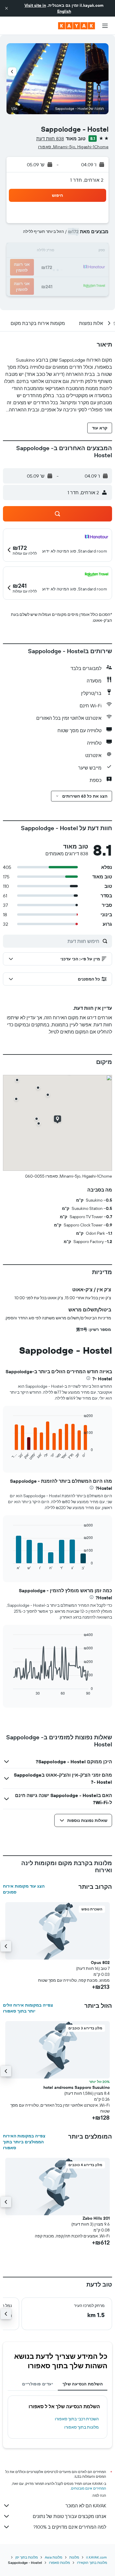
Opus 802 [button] (100, 1962)
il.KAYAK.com (96, 2557)
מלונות (74, 2557)
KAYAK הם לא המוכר (86, 2506)
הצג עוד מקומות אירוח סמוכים (24, 1889)
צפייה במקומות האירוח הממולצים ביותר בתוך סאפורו (24, 2142)
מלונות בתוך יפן (27, 2557)
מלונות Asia (54, 2557)
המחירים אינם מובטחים (89, 2488)
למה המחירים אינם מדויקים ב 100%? (70, 2527)
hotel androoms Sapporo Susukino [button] (77, 2087)
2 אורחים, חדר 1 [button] (87, 180)
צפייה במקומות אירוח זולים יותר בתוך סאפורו (28, 2008)
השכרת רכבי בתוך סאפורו (77, 2419)
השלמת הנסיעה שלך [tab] (83, 2384)
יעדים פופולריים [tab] (38, 2384)
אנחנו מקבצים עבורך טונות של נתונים (69, 2516)
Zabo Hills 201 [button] (96, 2218)
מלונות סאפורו (59, 2563)
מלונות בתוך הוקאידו (92, 2563)
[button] (6, 8)
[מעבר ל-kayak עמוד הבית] (77, 26)
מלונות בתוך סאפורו (82, 2427)
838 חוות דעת (50, 139)
